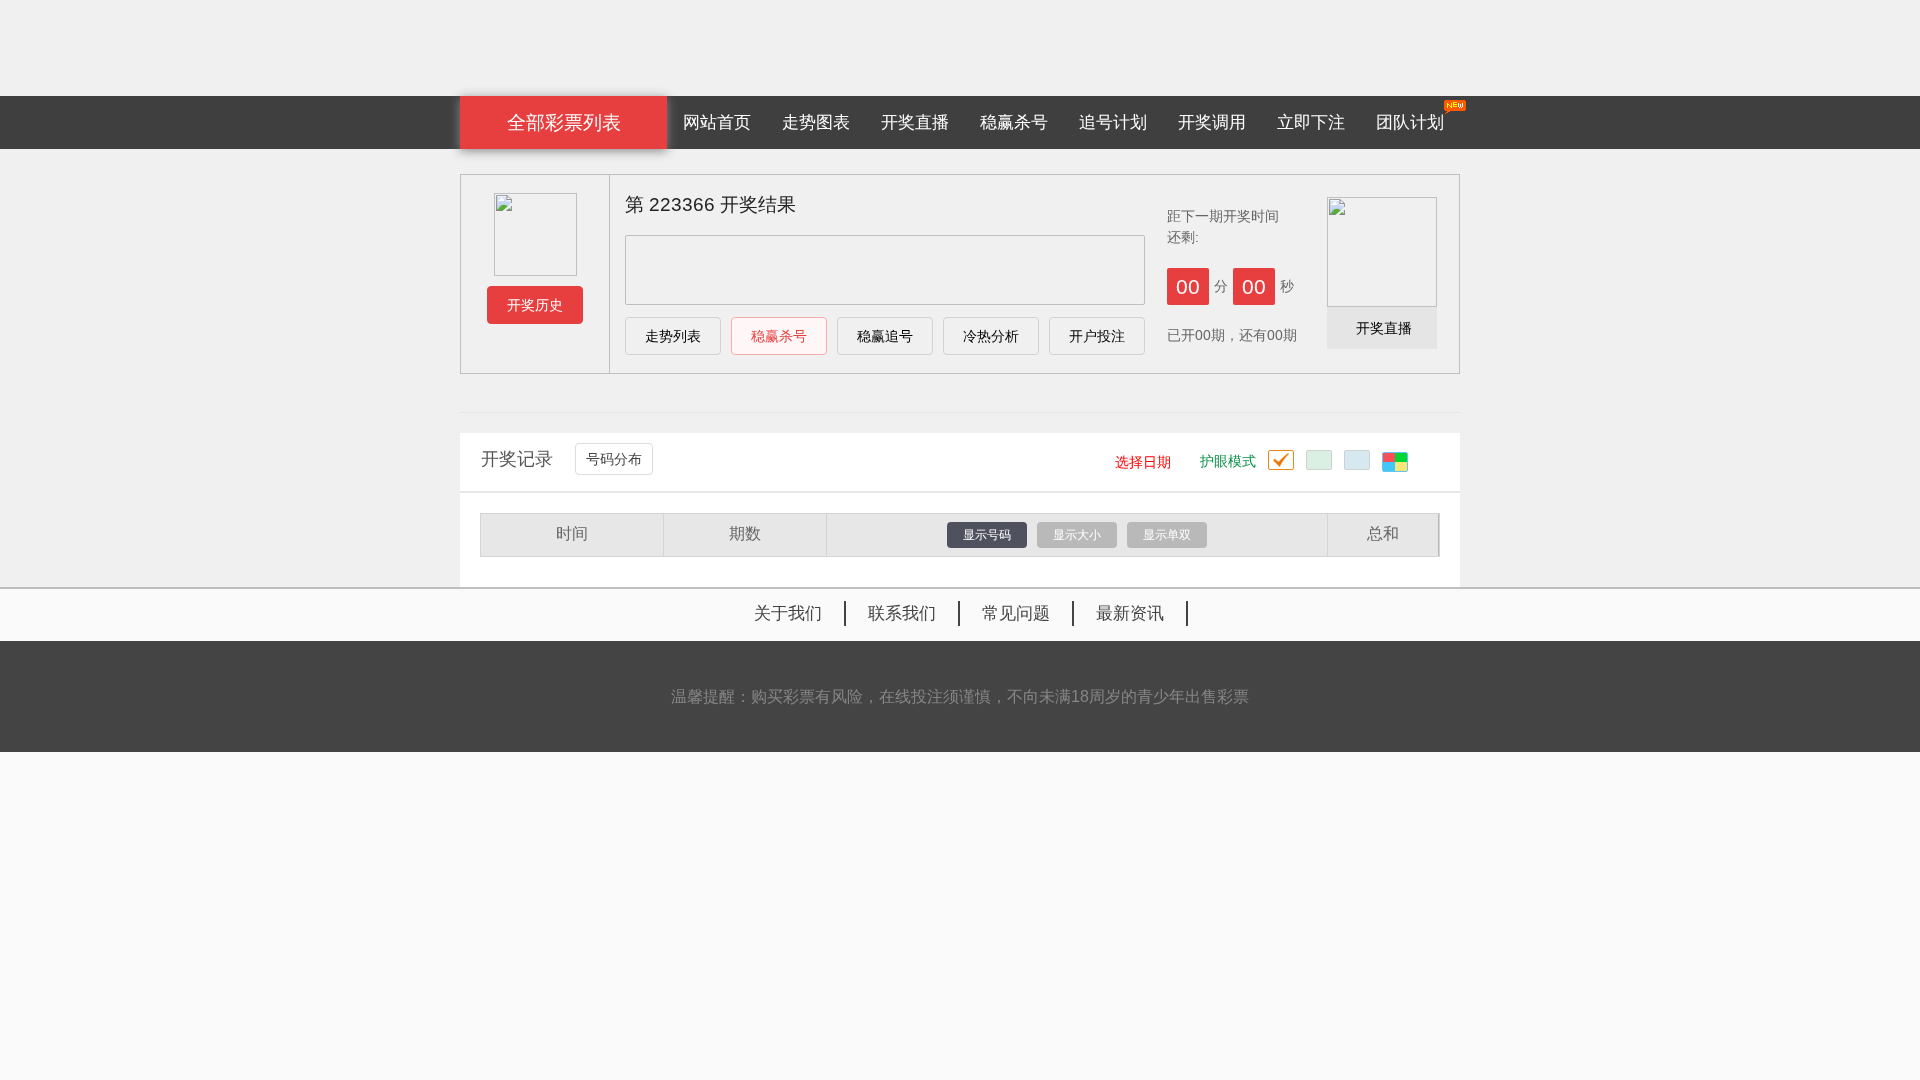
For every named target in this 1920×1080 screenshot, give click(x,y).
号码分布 (614, 459)
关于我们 (788, 613)
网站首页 (717, 122)
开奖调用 (1212, 122)
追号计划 (1113, 122)
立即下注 (1311, 122)
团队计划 (1410, 122)
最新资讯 (1130, 613)
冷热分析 (991, 336)
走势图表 (816, 122)
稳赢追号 (885, 336)
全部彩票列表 (564, 122)
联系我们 (902, 613)
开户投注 (1097, 336)
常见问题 (1016, 613)
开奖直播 (915, 122)
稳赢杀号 (1014, 122)
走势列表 (673, 336)
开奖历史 (535, 305)
